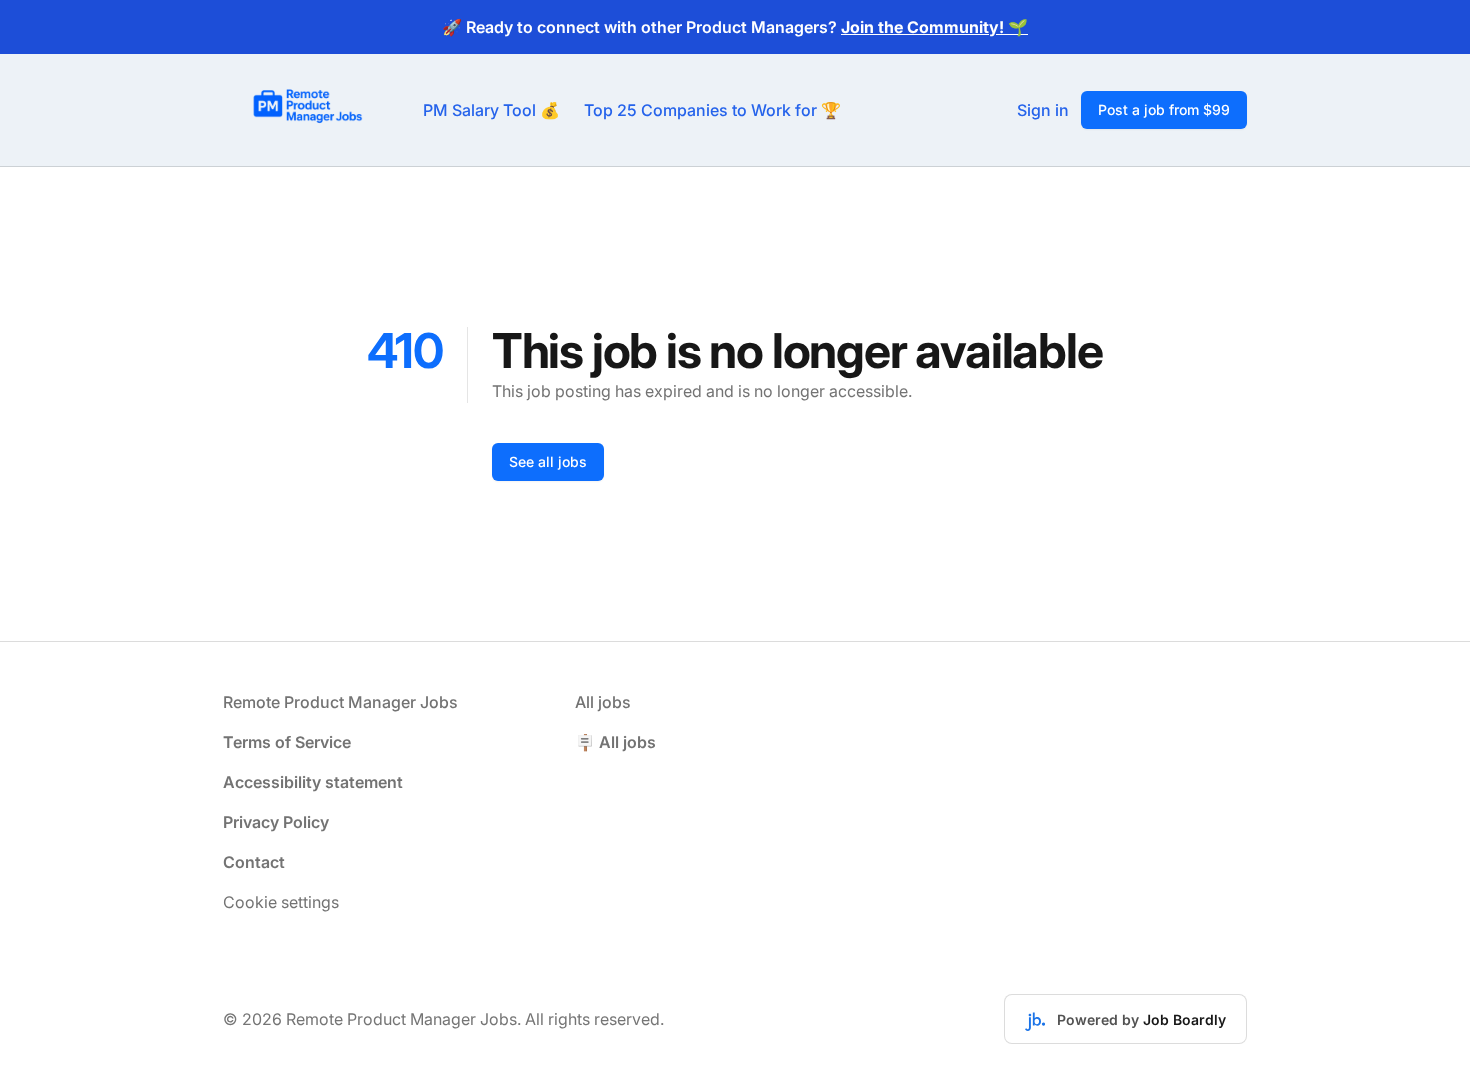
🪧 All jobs (615, 742)
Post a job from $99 (1164, 109)
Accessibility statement (313, 782)
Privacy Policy (276, 822)
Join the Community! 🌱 (934, 27)
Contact (254, 862)
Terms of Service (287, 742)
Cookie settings (281, 902)
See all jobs (548, 461)
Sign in (1043, 110)
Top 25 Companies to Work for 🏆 (712, 110)
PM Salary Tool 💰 (491, 110)
